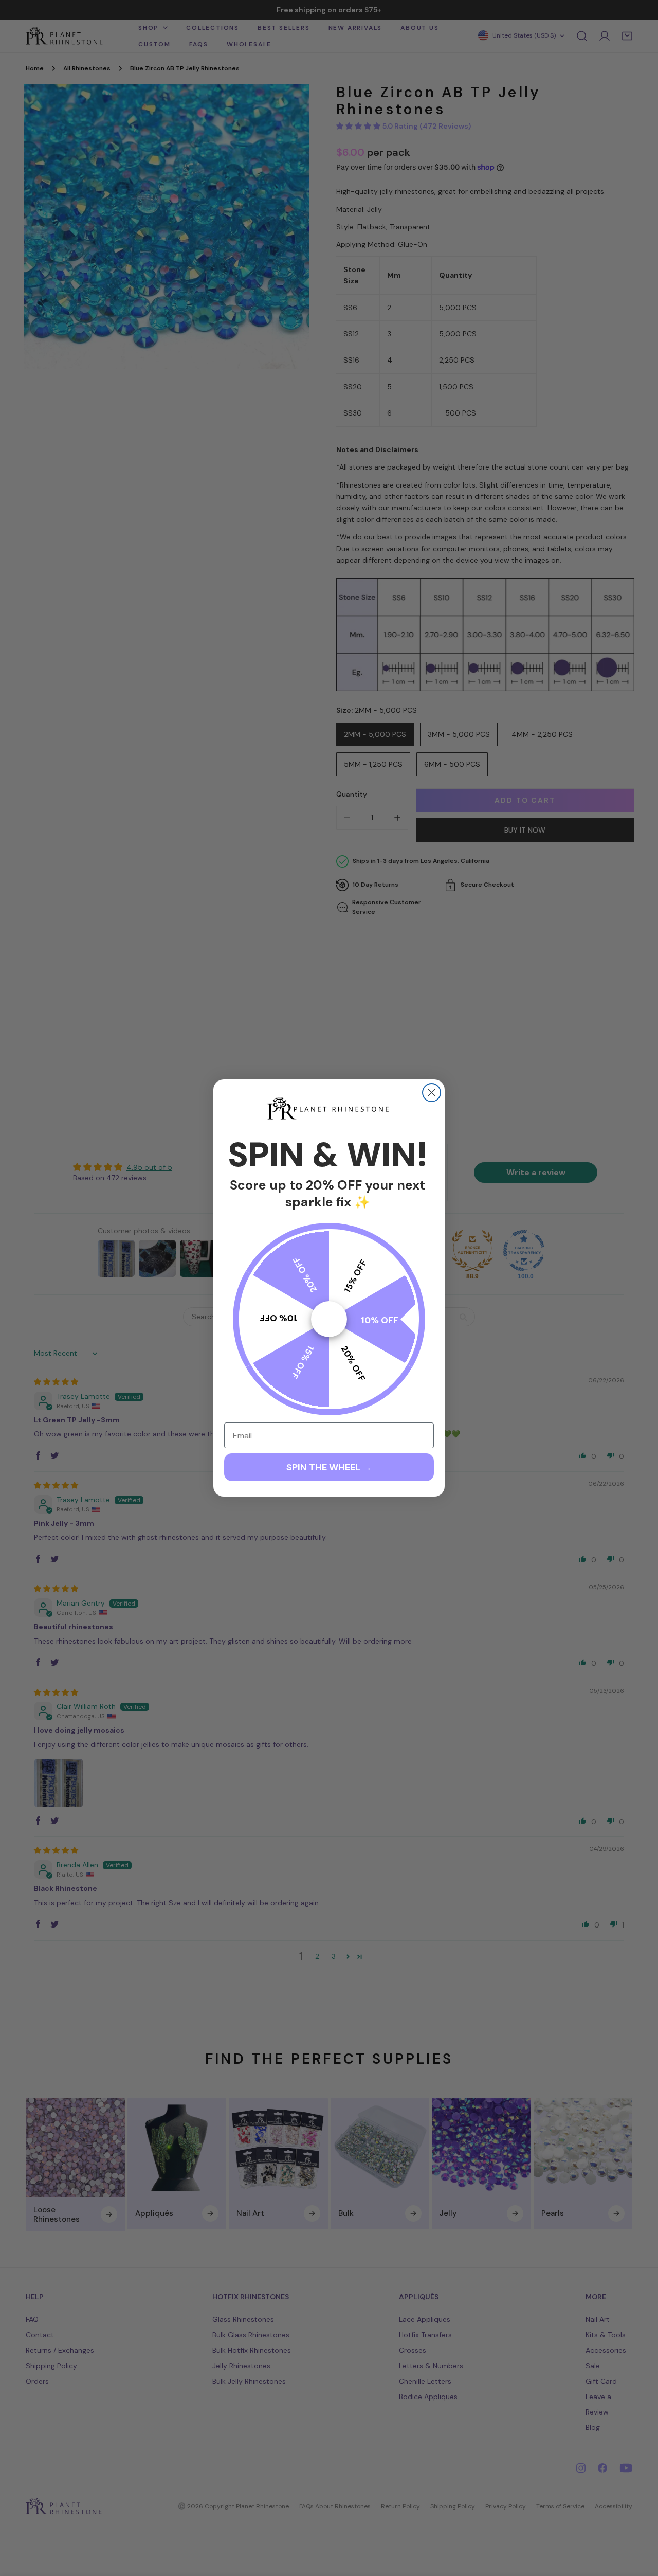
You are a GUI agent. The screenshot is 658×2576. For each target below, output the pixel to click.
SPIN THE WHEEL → (329, 1467)
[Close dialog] (432, 1093)
